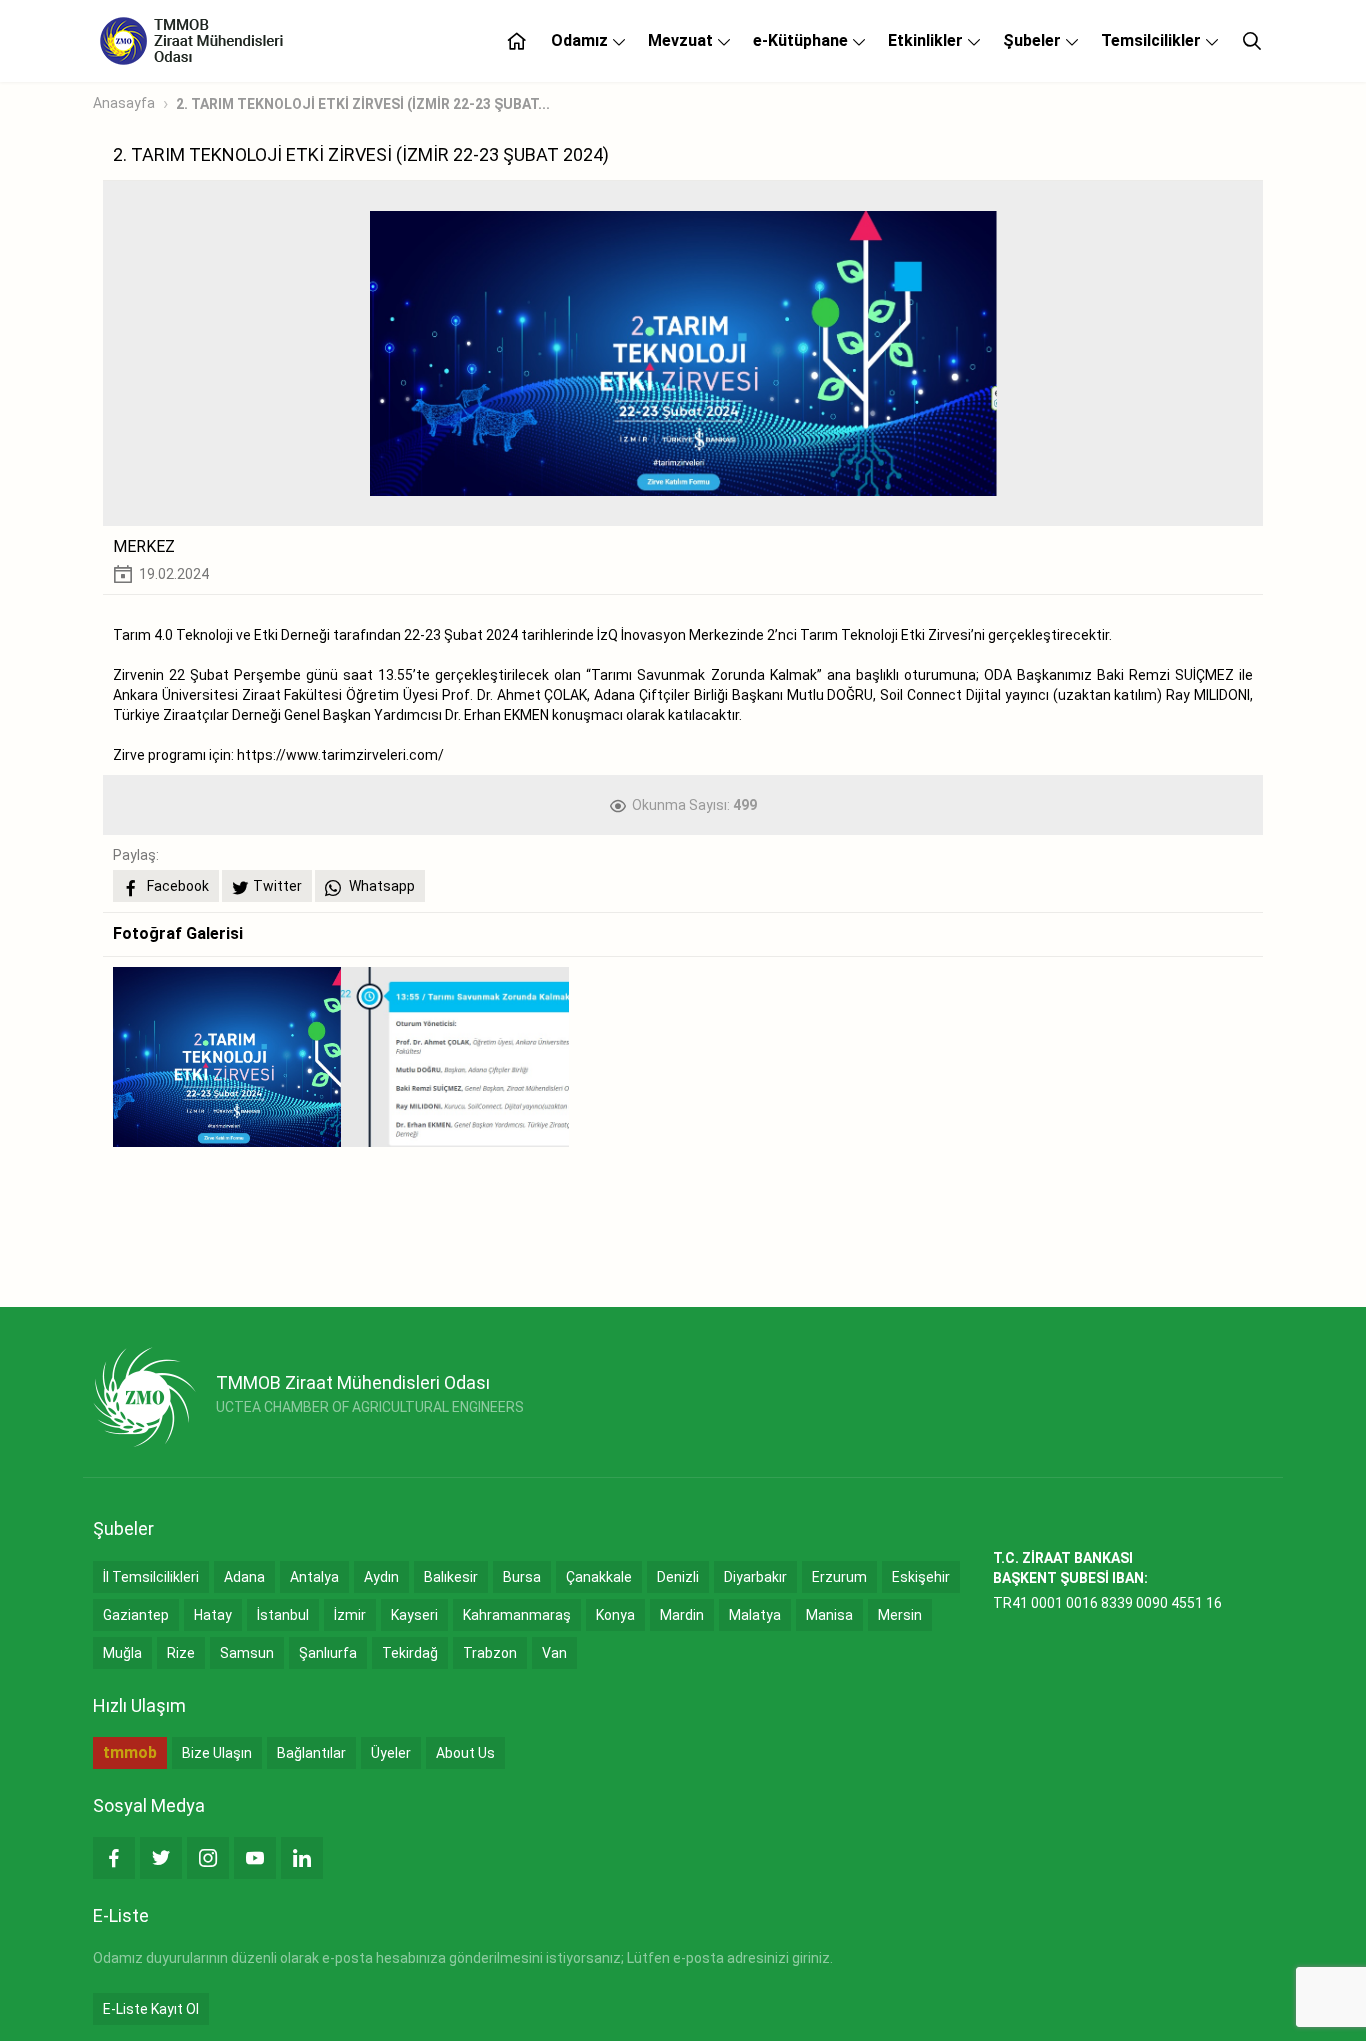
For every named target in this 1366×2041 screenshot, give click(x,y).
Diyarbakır (755, 1577)
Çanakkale (599, 1577)
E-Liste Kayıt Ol (151, 2009)
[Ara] (1252, 41)
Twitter (277, 886)
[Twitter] (161, 1858)
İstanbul (283, 1615)
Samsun (247, 1653)
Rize (181, 1653)
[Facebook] (114, 1858)
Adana (244, 1577)
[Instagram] (208, 1858)
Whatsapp (380, 886)
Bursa (522, 1577)
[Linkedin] (302, 1858)
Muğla (122, 1653)
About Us (465, 1753)
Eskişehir (921, 1577)
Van (554, 1653)
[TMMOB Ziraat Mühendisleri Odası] (144, 1397)
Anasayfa (124, 103)
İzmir (350, 1615)
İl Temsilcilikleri (151, 1577)
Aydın (381, 1577)
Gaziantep (136, 1615)
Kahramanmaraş (517, 1615)
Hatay (213, 1615)
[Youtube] (255, 1858)
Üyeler (391, 1753)
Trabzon (490, 1653)
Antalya (314, 1577)
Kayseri (414, 1615)
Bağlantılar (311, 1753)
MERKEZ (144, 546)
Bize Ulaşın (217, 1753)
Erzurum (839, 1577)
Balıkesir (451, 1577)
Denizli (678, 1577)
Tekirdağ (410, 1653)
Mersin (900, 1615)
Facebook (176, 886)
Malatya (755, 1615)
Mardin (682, 1615)
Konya (615, 1615)
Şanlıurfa (328, 1653)
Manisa (829, 1615)
